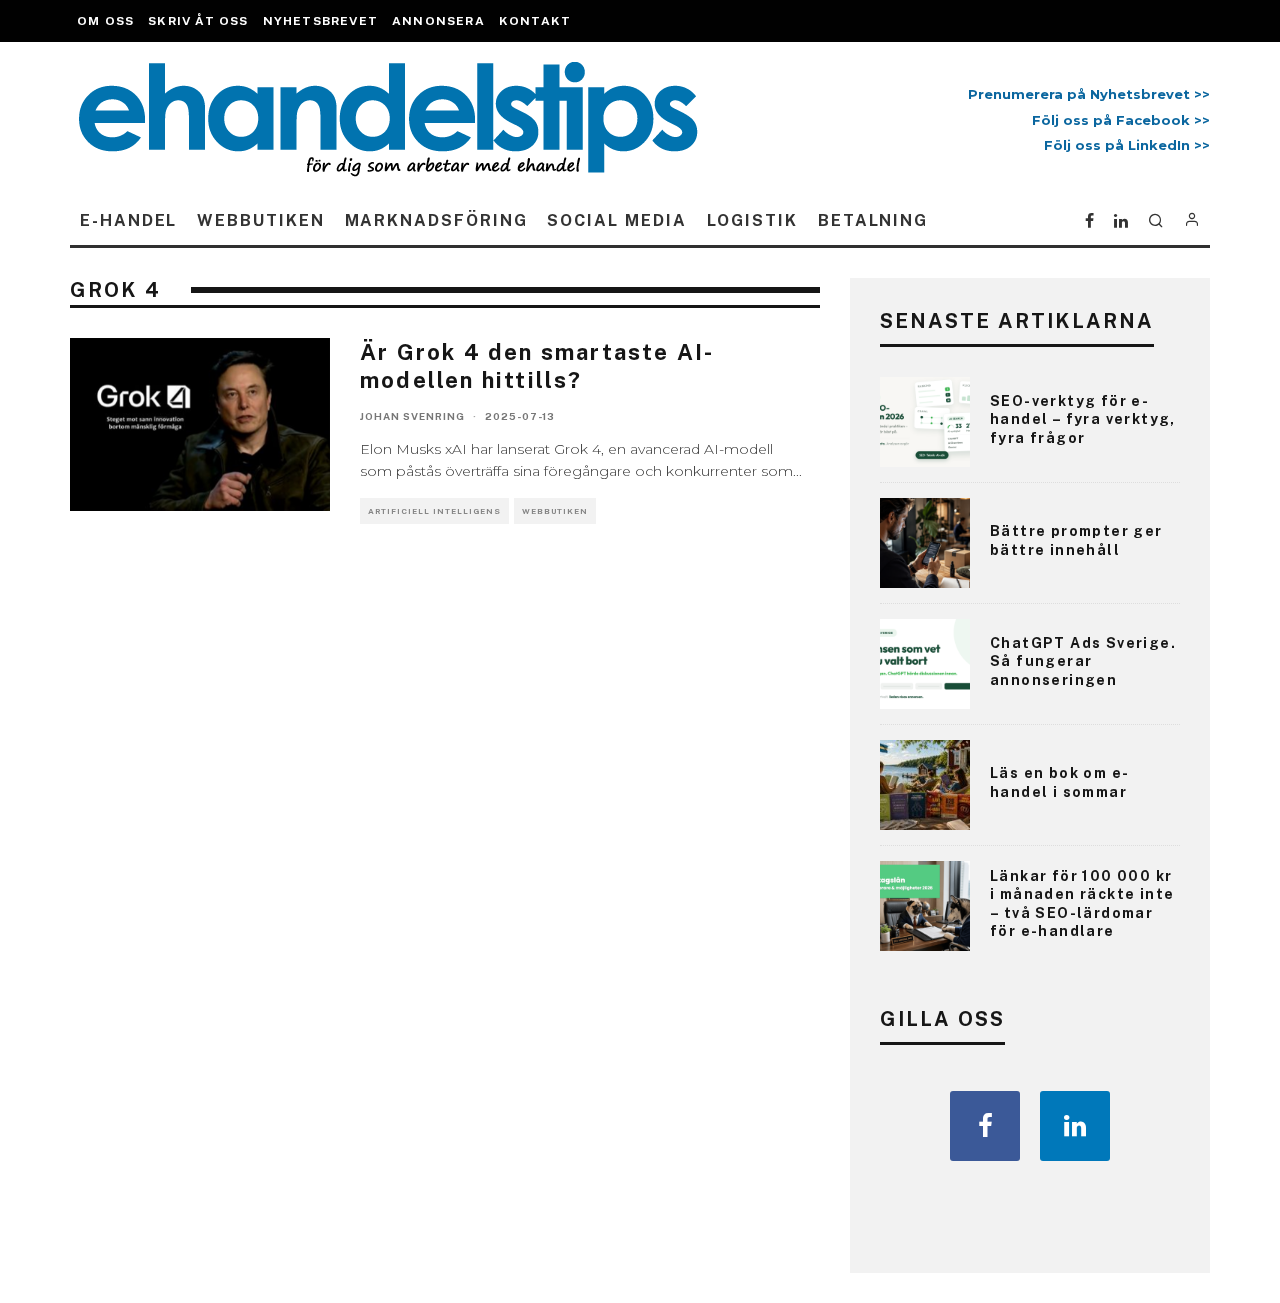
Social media (616, 220)
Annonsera (438, 21)
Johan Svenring (412, 416)
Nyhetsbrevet (320, 21)
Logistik (752, 220)
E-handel (128, 220)
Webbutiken (260, 220)
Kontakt (535, 21)
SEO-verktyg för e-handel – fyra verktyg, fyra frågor (1083, 419)
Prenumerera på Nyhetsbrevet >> (1085, 94)
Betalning (873, 220)
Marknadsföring (436, 220)
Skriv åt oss (198, 21)
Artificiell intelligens (434, 511)
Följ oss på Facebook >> (1121, 120)
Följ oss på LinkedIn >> (1127, 145)
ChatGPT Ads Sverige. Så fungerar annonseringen (1083, 661)
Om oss (105, 21)
